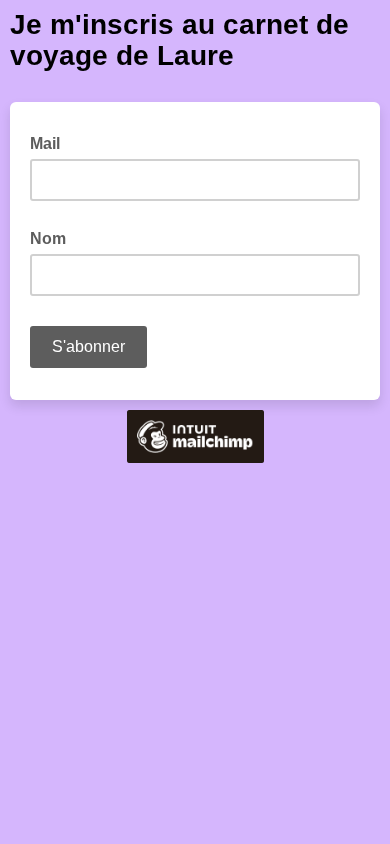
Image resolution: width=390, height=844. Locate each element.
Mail (51, 142)
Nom (48, 238)
